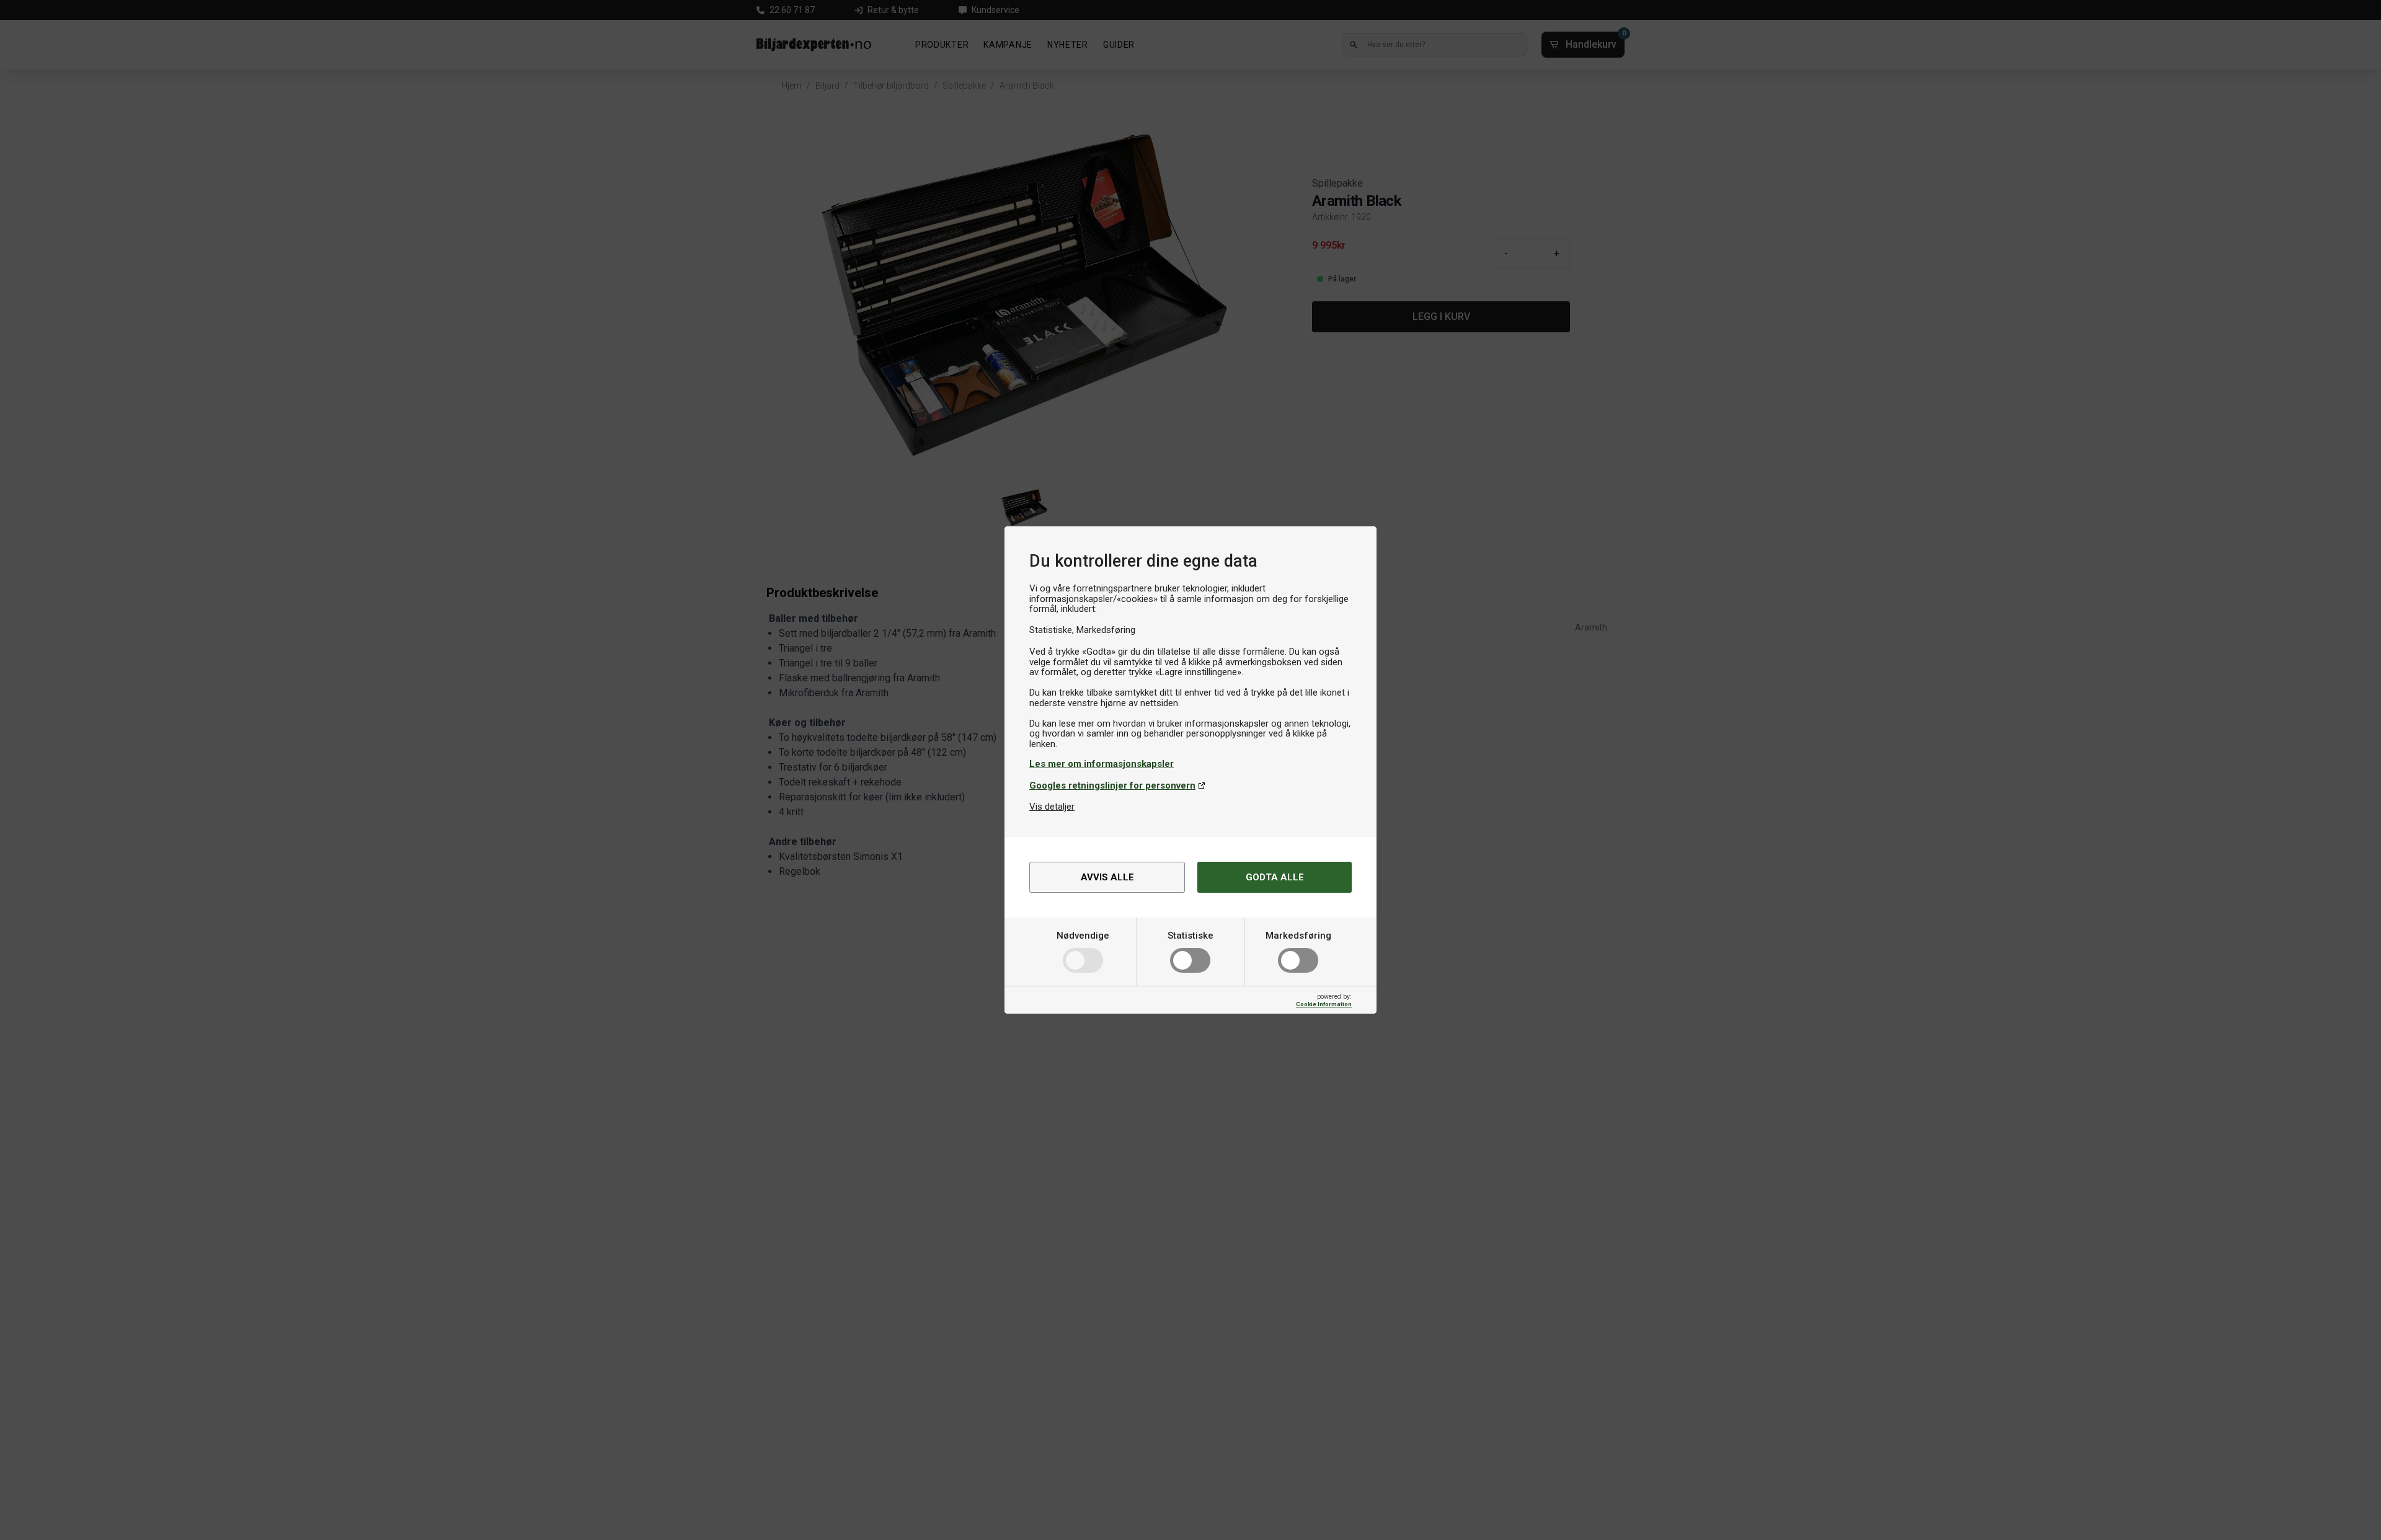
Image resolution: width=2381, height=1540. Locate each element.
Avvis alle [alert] (1107, 877)
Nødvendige (1083, 936)
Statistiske (1190, 936)
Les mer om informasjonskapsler (1102, 764)
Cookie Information (1324, 1004)
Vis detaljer (1052, 807)
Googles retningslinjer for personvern (1112, 785)
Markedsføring (1298, 936)
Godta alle (1275, 877)
